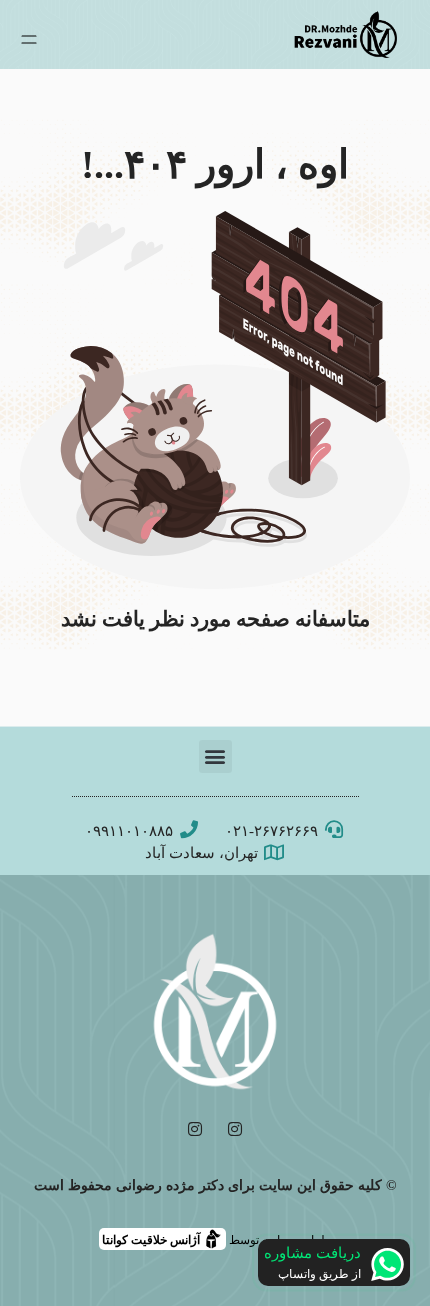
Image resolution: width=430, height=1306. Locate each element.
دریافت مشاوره (312, 1253)
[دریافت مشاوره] (387, 1264)
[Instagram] (235, 1129)
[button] (215, 756)
